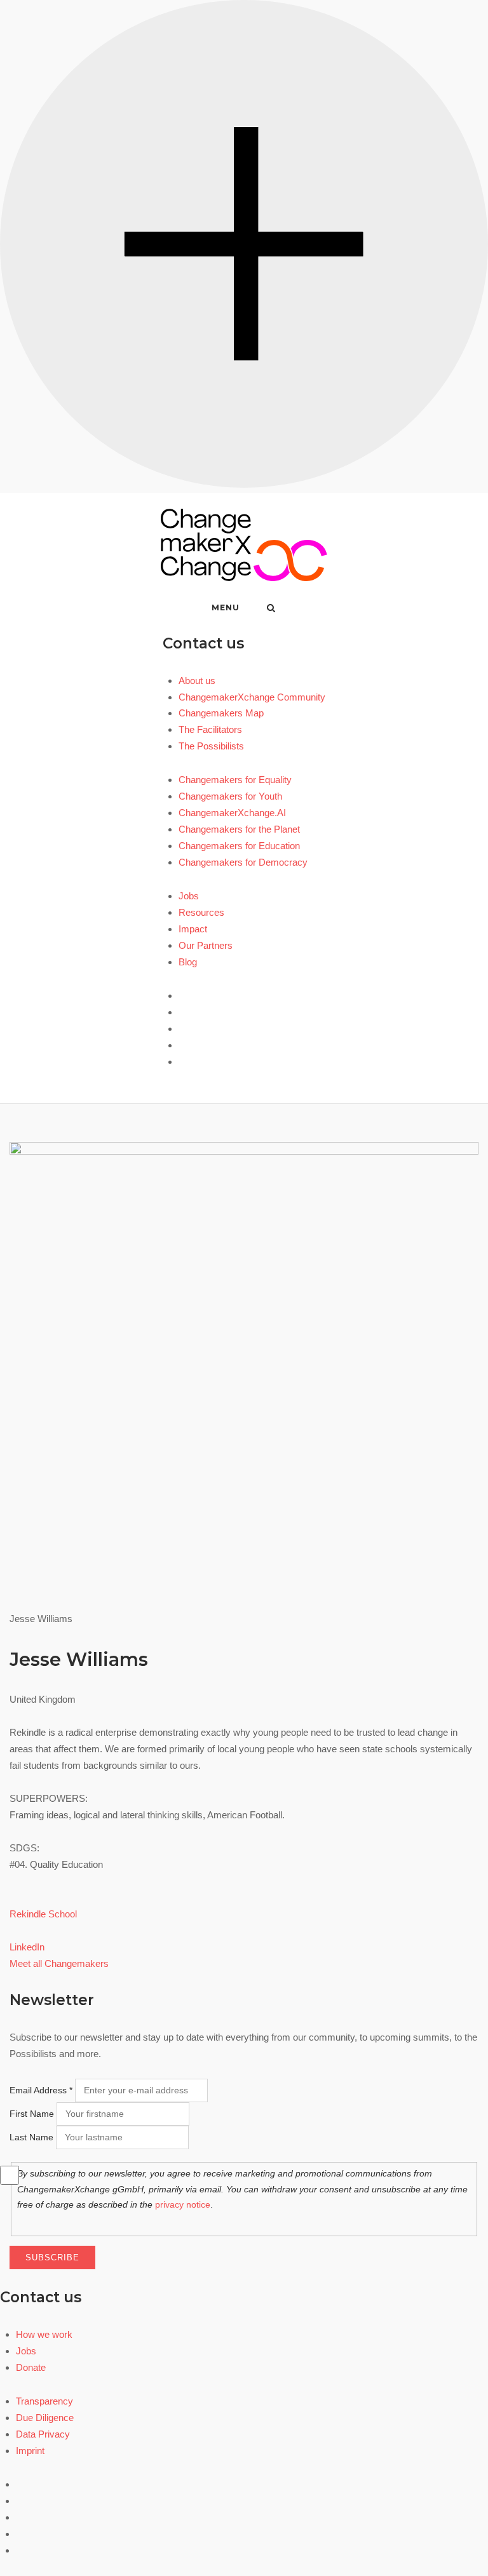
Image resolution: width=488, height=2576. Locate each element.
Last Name (31, 2137)
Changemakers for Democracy (243, 862)
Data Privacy (43, 2434)
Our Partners (206, 945)
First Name (32, 2114)
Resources (201, 912)
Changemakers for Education (239, 846)
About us (197, 681)
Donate (31, 2367)
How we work (44, 2334)
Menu (226, 607)
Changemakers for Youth (230, 796)
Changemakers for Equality (235, 780)
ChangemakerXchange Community (252, 697)
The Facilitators (210, 729)
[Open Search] (271, 609)
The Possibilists (211, 746)
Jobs (189, 896)
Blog (188, 962)
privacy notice (183, 2204)
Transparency (44, 2401)
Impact (193, 929)
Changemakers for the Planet (239, 829)
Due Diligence (45, 2418)
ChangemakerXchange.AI (232, 813)
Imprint (30, 2451)
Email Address (41, 2090)
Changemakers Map (221, 713)
